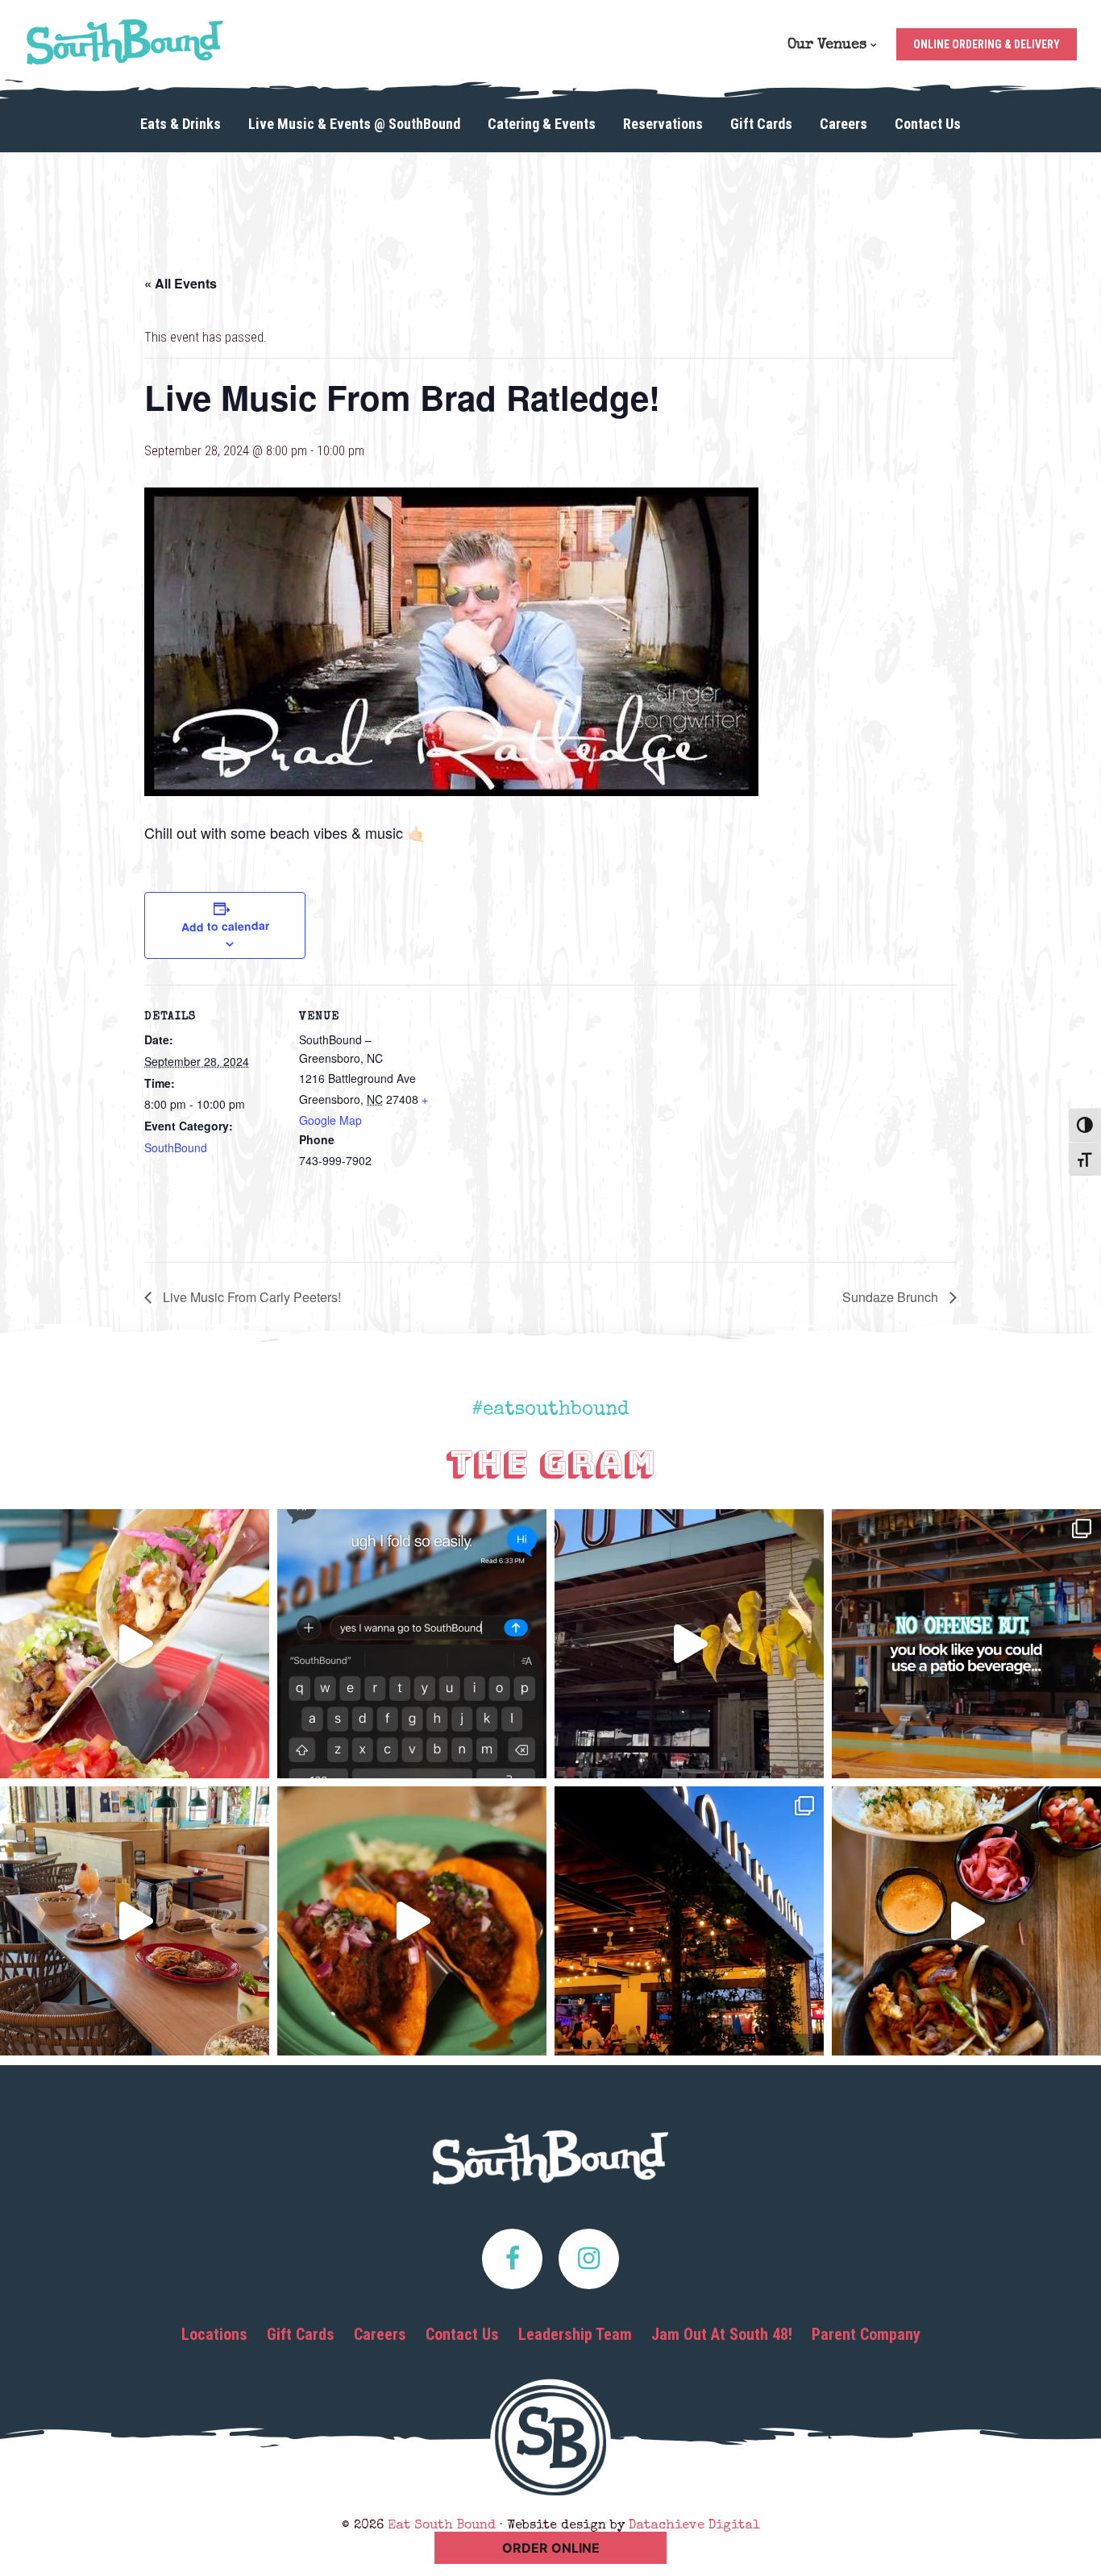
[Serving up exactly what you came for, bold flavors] (966, 1921)
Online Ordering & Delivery (987, 44)
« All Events (181, 283)
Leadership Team (575, 2334)
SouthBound (176, 1147)
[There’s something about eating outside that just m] (689, 1921)
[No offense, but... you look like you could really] (966, 1644)
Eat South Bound (125, 42)
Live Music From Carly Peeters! (250, 1297)
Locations (214, 2334)
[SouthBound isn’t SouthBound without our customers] (135, 1921)
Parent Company (866, 2334)
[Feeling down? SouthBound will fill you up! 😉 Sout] (689, 1644)
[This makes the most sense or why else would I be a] (135, 1644)
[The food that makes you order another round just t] (412, 1921)
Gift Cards (301, 2334)
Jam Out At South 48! (722, 2334)
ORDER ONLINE (551, 2548)
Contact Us (462, 2334)
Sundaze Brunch (892, 1297)
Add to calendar (224, 926)
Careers (380, 2334)
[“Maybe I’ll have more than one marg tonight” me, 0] (412, 1644)
